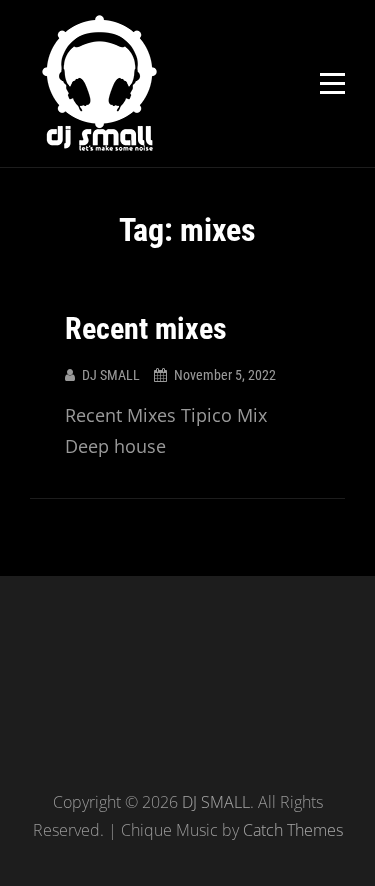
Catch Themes (293, 830)
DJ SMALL (111, 375)
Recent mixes (146, 328)
